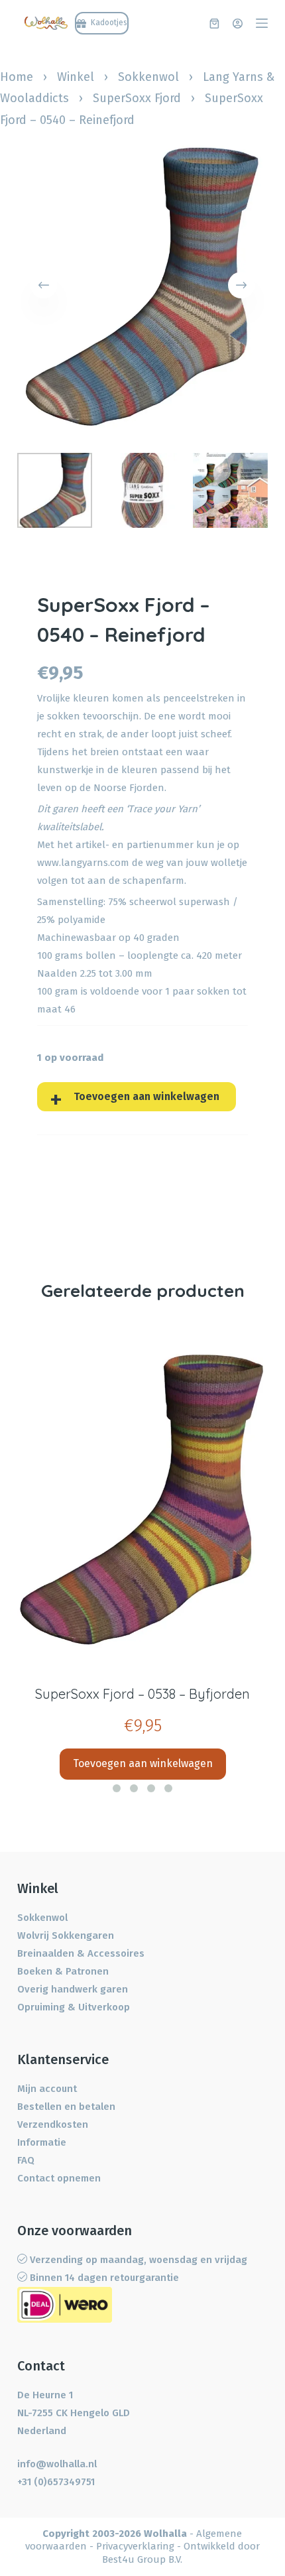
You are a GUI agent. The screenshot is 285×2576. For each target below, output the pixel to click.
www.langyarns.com (83, 863)
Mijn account (47, 2089)
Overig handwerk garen (73, 1989)
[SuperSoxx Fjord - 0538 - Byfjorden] (142, 1500)
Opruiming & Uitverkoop (74, 2007)
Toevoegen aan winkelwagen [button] (143, 1763)
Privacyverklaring (135, 2546)
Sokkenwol (148, 77)
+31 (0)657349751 (56, 2482)
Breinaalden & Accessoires (81, 1953)
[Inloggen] (238, 24)
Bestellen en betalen (66, 2107)
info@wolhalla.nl (57, 2464)
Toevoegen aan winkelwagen (146, 1096)
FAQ (26, 2160)
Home (17, 77)
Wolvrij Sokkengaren (66, 1935)
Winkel (76, 77)
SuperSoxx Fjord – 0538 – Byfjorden (142, 1694)
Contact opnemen (59, 2178)
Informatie (42, 2142)
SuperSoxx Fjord (137, 98)
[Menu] (262, 23)
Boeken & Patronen (63, 1971)
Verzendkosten (53, 2124)
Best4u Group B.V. (142, 2559)
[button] (117, 1788)
